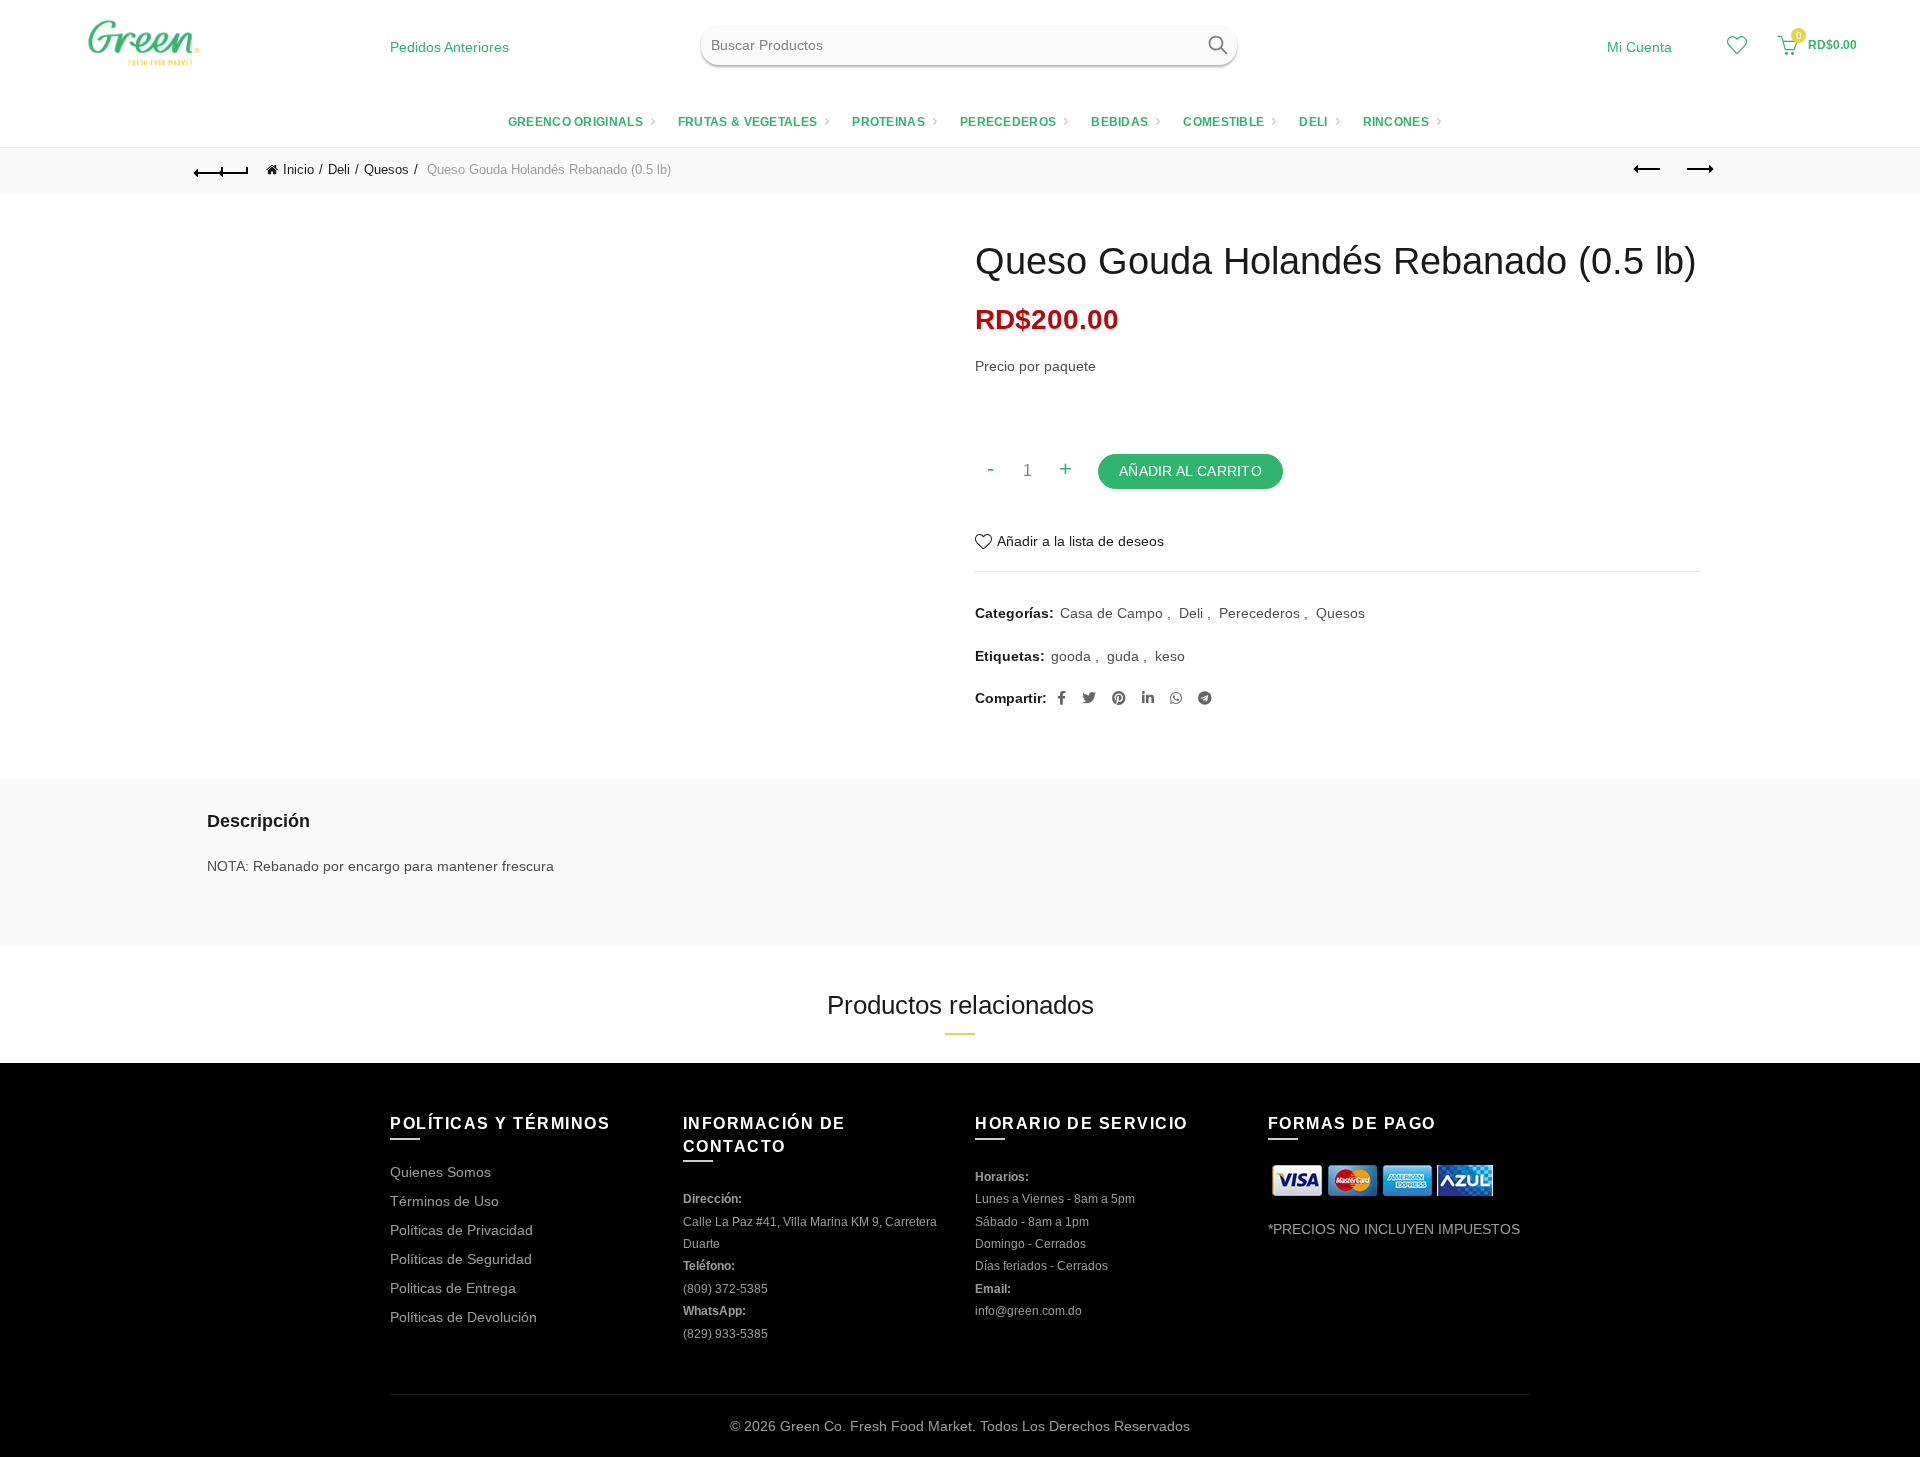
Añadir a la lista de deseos (1080, 541)
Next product (1698, 170)
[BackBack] (222, 170)
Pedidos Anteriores (449, 47)
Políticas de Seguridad (461, 1259)
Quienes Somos (440, 1172)
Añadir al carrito (1190, 471)
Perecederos (1008, 122)
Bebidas (1119, 122)
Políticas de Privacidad (461, 1230)
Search (1217, 45)
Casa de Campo (1111, 613)
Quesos (386, 169)
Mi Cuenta (1639, 47)
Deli (1313, 122)
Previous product (1648, 170)
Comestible (1223, 122)
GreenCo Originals (575, 122)
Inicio (298, 169)
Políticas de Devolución (463, 1317)
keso (1170, 656)
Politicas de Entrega (453, 1288)
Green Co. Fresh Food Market (876, 1426)
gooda (1071, 656)
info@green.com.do (1028, 1311)
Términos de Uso (444, 1201)
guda (1123, 656)
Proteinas (888, 122)
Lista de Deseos (1737, 45)
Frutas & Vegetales (747, 122)
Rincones (1396, 122)
